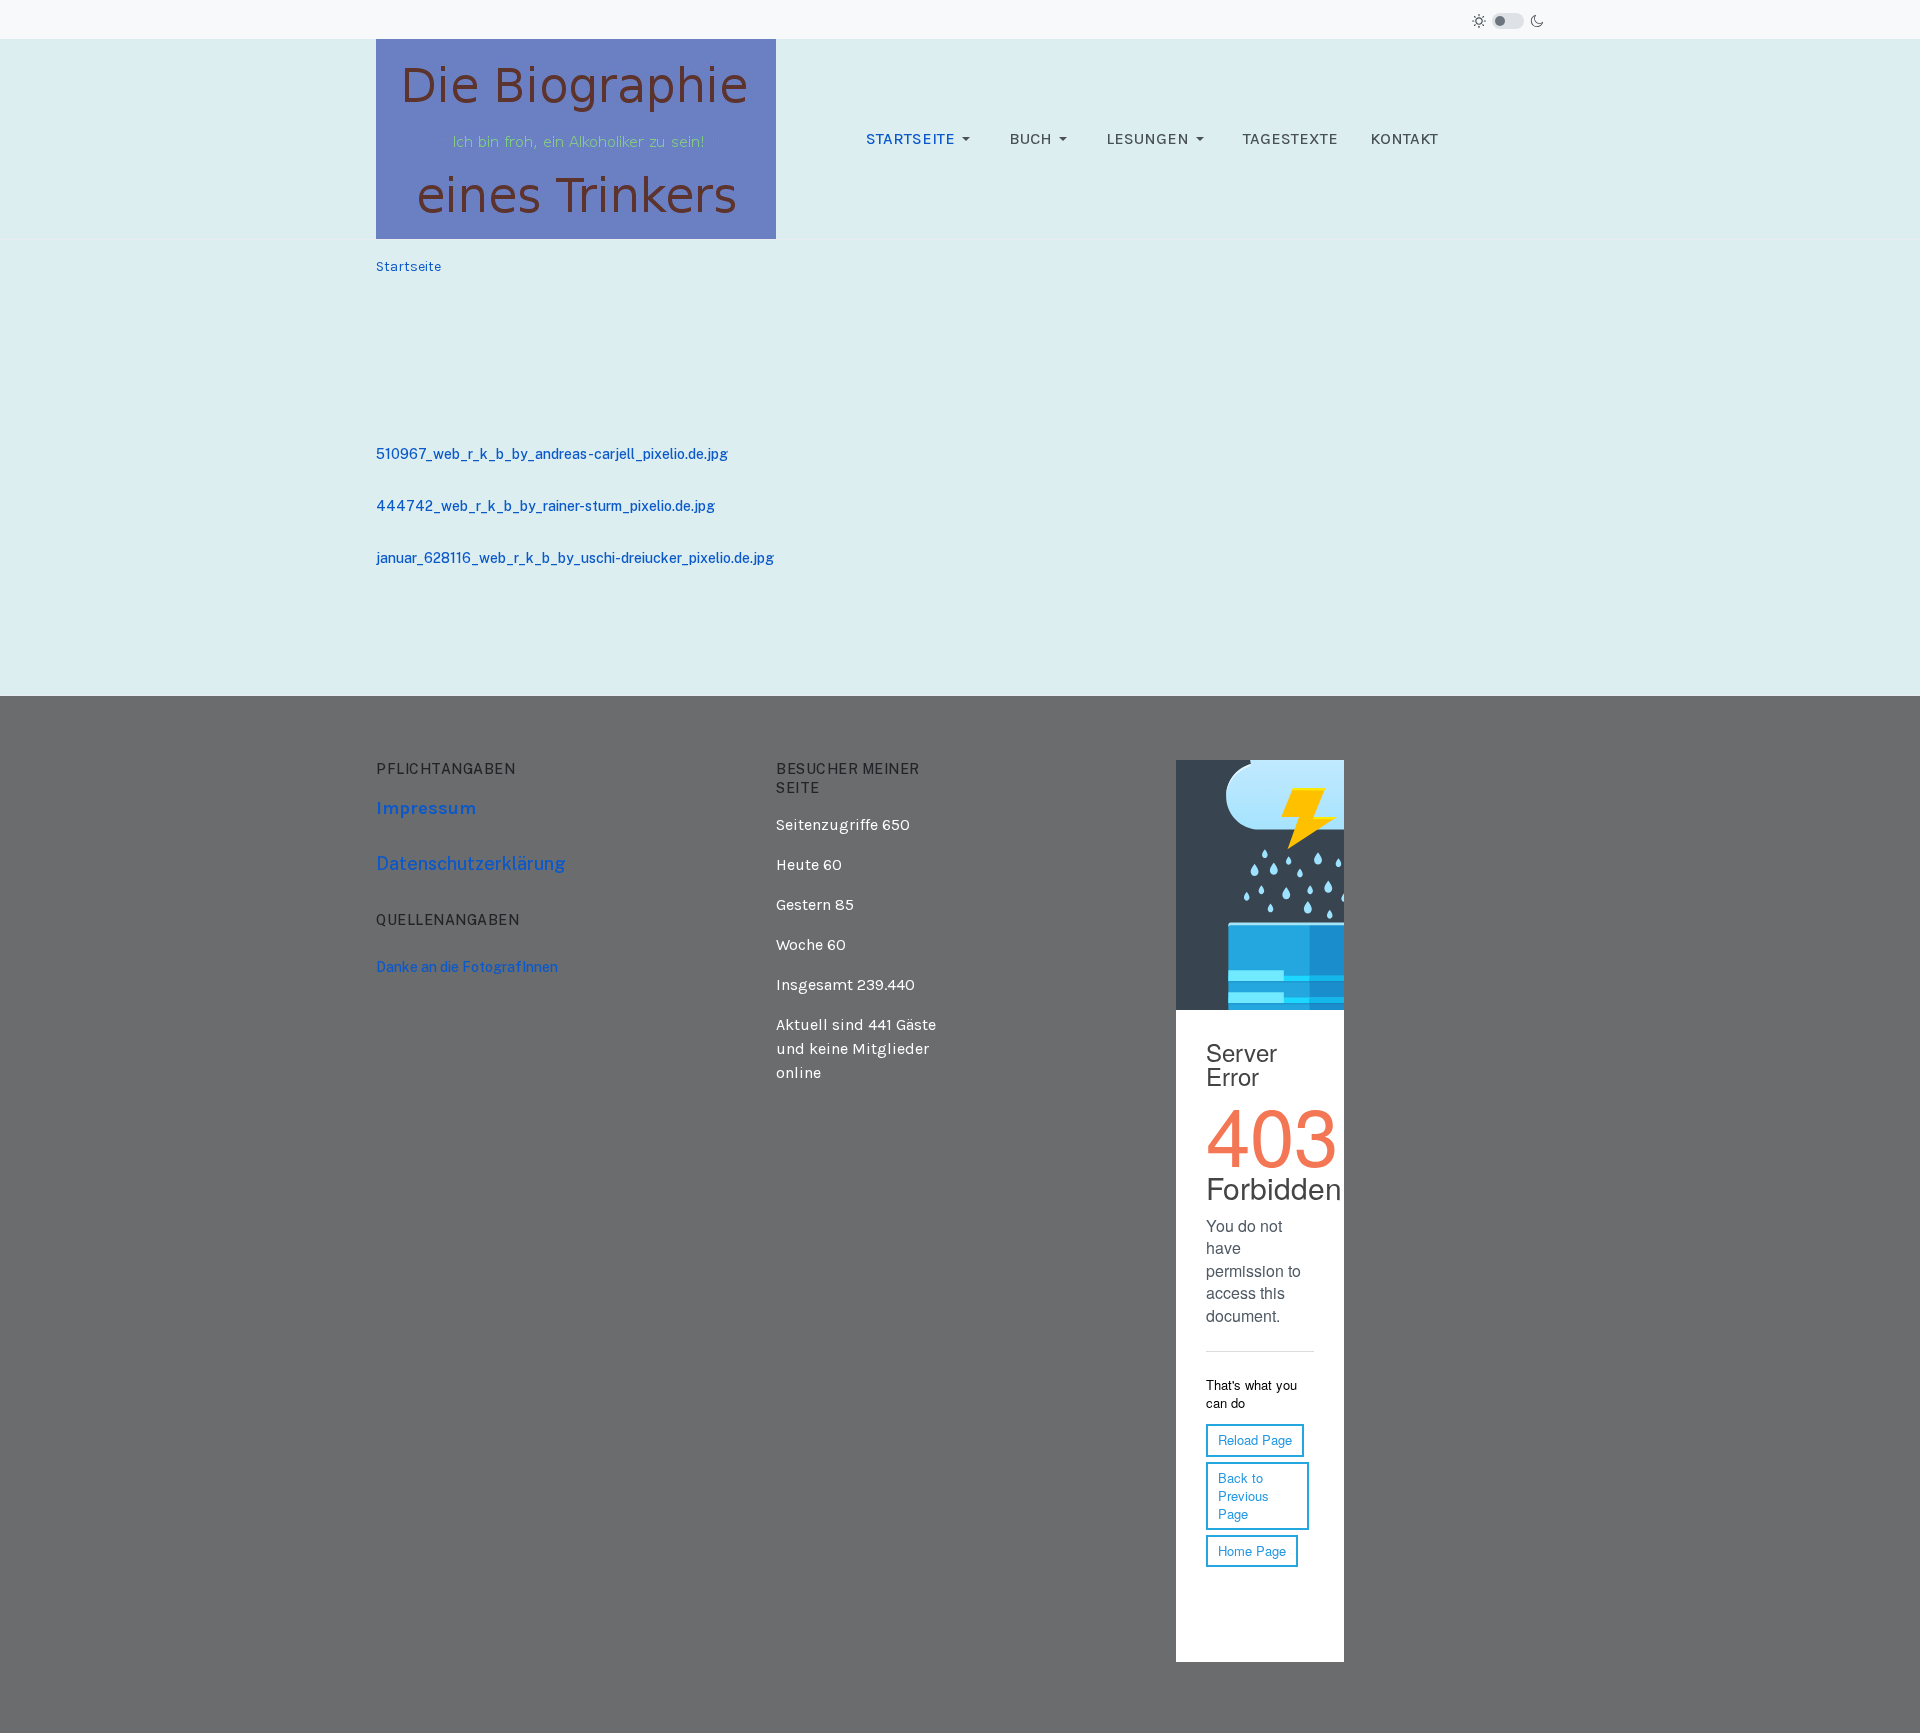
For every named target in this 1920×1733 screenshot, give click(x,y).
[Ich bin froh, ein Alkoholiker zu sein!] (576, 137)
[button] (921, 139)
